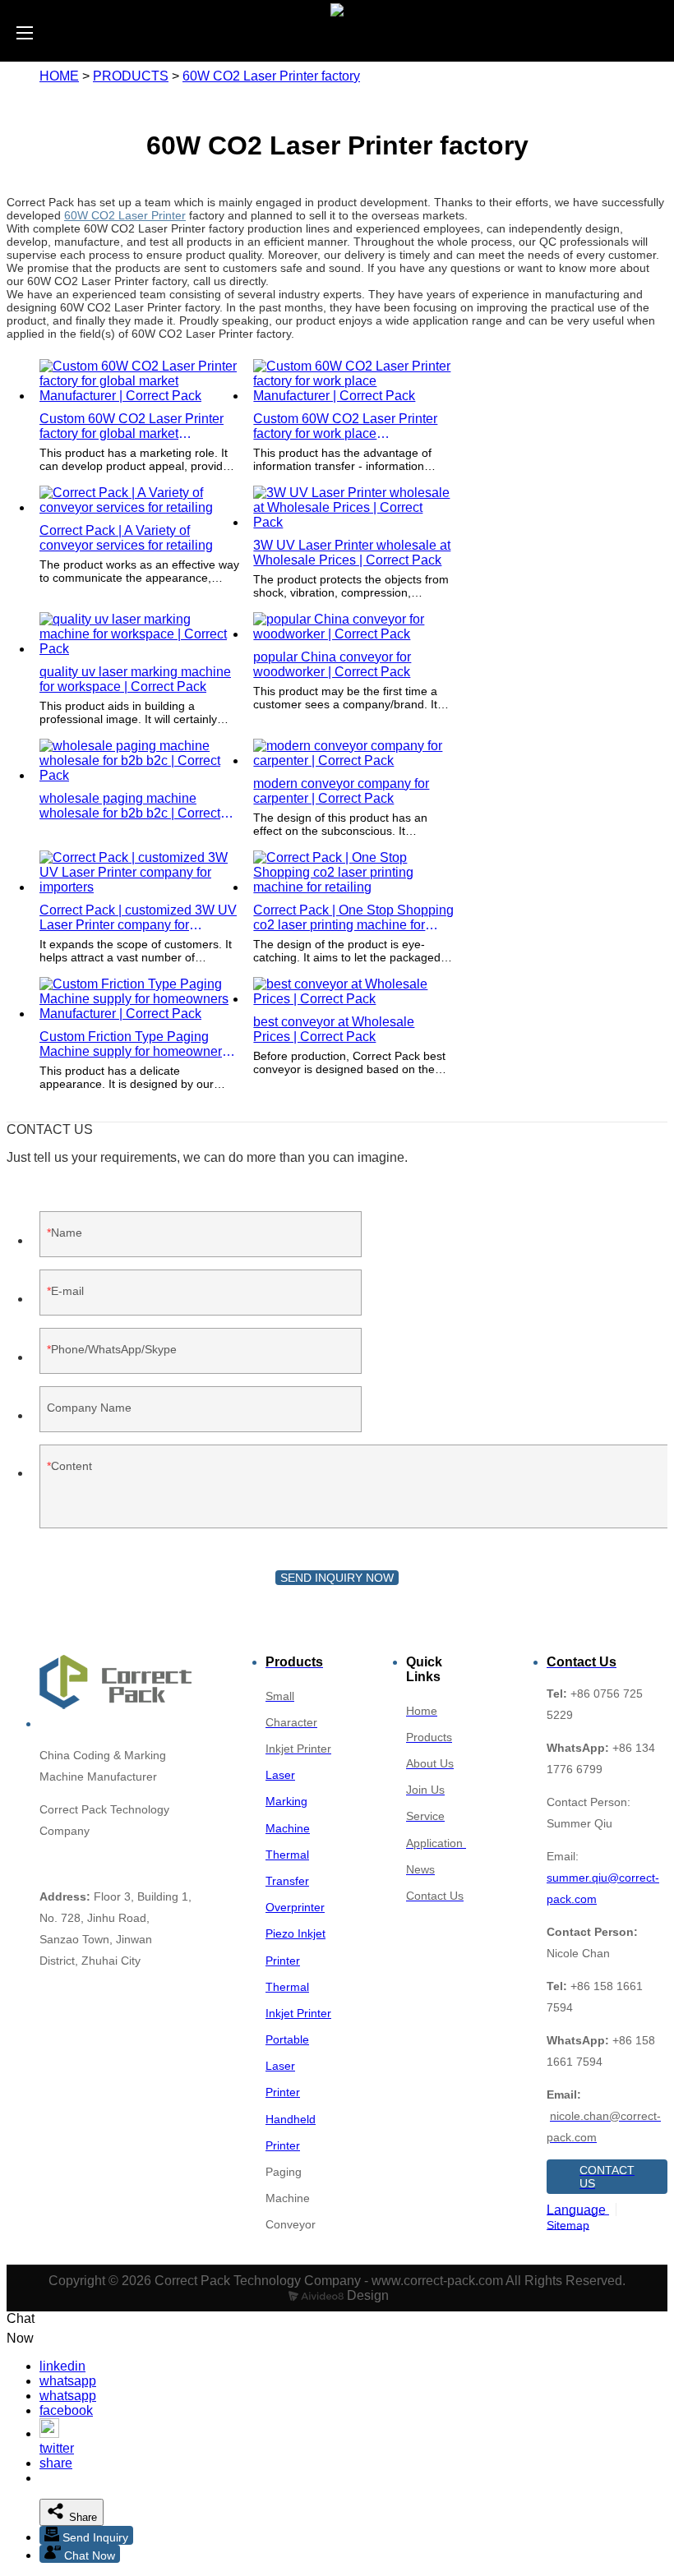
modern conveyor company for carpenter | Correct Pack (341, 791)
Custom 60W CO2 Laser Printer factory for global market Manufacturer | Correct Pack (132, 426)
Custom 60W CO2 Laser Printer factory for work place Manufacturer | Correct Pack (345, 426)
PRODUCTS (131, 76)
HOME (59, 76)
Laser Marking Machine (288, 1801)
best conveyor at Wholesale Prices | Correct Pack (334, 1029)
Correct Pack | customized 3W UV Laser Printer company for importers (138, 918)
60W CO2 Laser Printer (125, 215)
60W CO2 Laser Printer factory (271, 76)
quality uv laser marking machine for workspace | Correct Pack (135, 679)
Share (81, 2517)
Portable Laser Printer (287, 2066)
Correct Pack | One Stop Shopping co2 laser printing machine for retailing (353, 918)
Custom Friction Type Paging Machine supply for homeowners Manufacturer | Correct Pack (134, 1044)
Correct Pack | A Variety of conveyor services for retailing (126, 538)
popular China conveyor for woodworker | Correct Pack (332, 664)
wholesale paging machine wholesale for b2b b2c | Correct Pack (130, 806)
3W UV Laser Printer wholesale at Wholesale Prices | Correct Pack (352, 553)
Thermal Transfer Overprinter (295, 1881)
